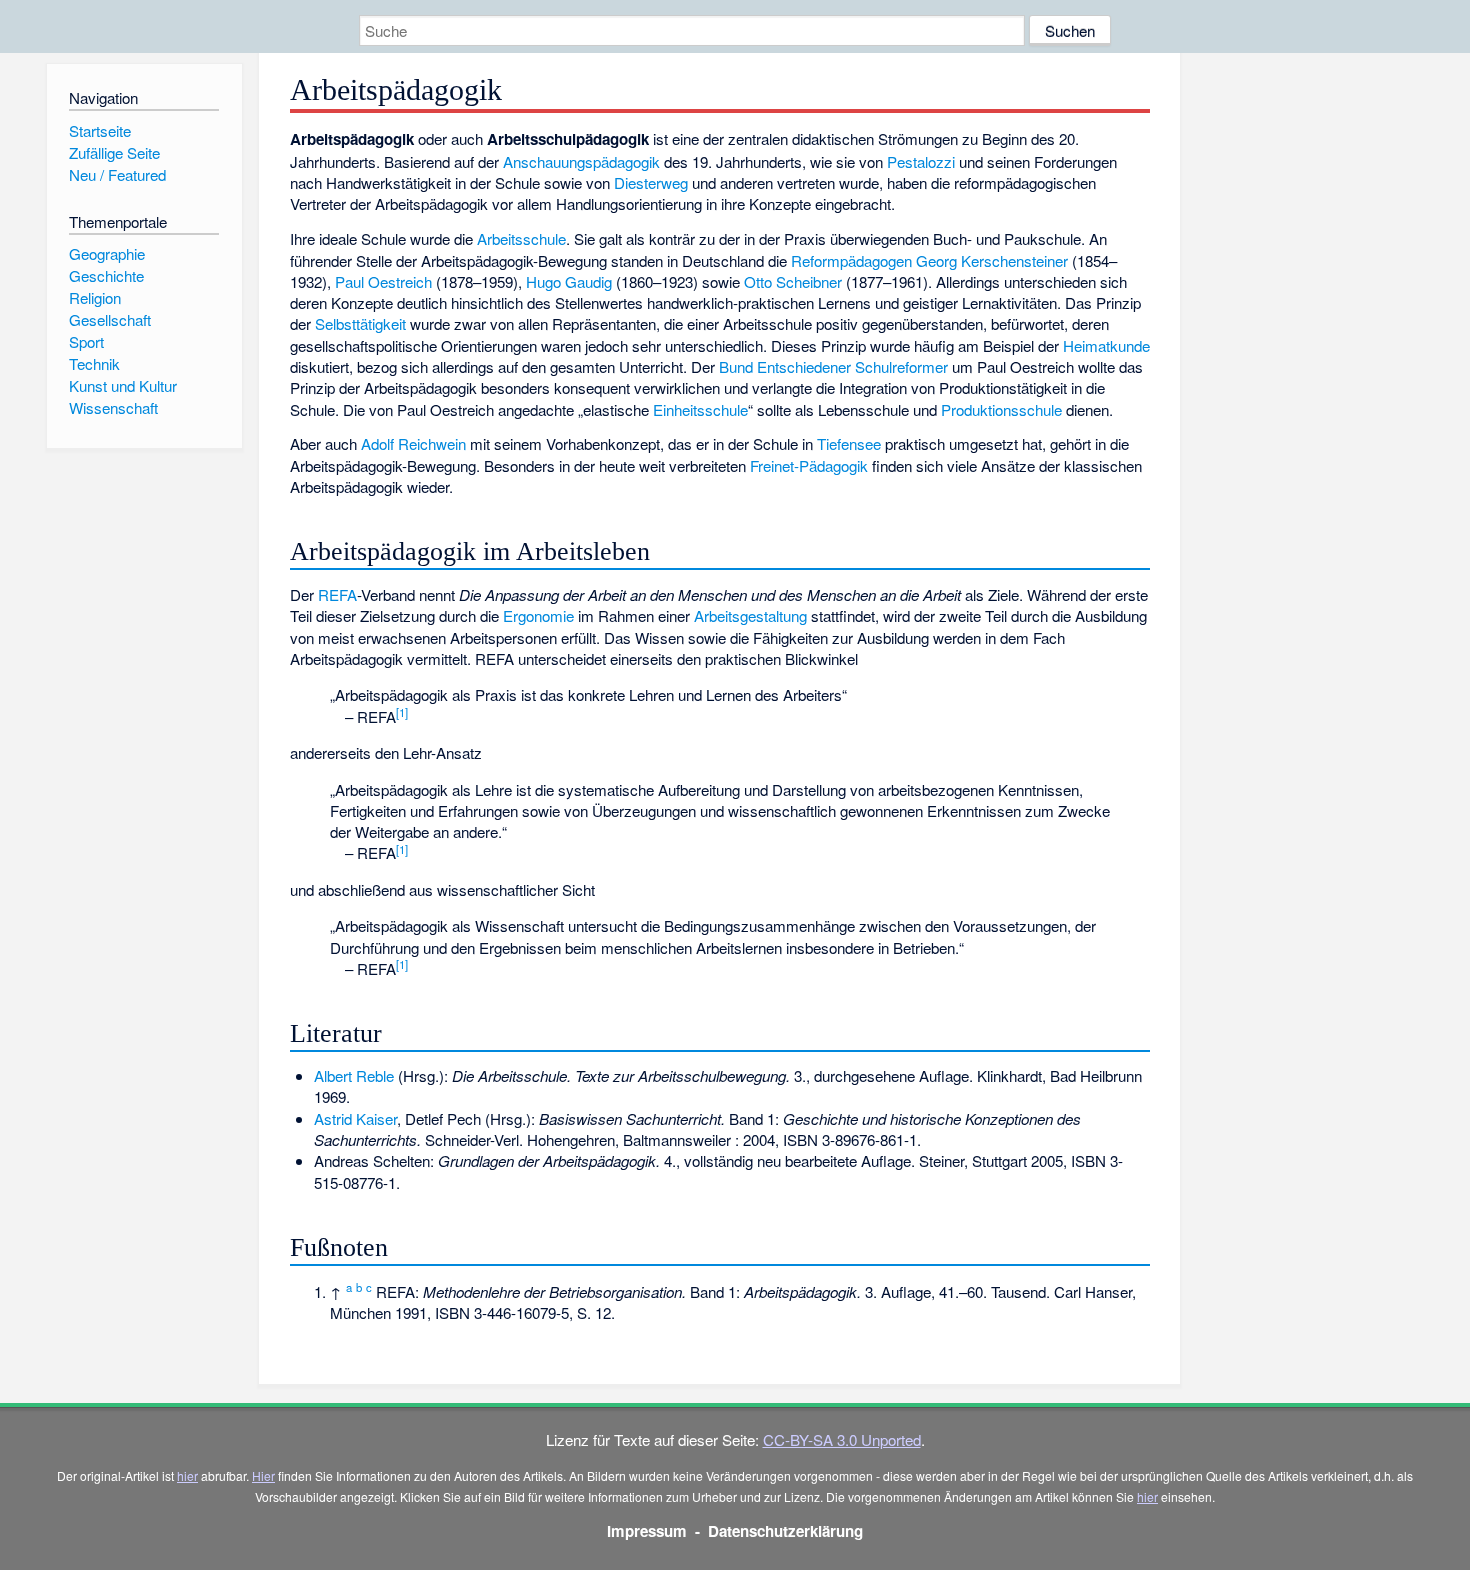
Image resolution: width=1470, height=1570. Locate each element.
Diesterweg (651, 182)
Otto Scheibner (793, 281)
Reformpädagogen (851, 260)
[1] (402, 712)
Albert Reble (354, 1075)
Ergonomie (538, 615)
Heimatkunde (1106, 345)
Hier (263, 1475)
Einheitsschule (700, 409)
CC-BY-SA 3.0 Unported (842, 1439)
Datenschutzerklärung (785, 1531)
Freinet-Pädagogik (809, 465)
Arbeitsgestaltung (750, 615)
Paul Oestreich (383, 281)
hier (187, 1475)
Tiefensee (849, 443)
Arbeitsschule (521, 238)
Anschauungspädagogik (581, 161)
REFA (337, 594)
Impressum (647, 1531)
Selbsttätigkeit (360, 323)
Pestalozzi (921, 161)
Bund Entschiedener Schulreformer (833, 366)
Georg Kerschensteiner (992, 260)
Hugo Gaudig (569, 281)
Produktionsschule (1001, 409)
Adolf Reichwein (413, 443)
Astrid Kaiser (355, 1118)
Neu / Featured (117, 174)
